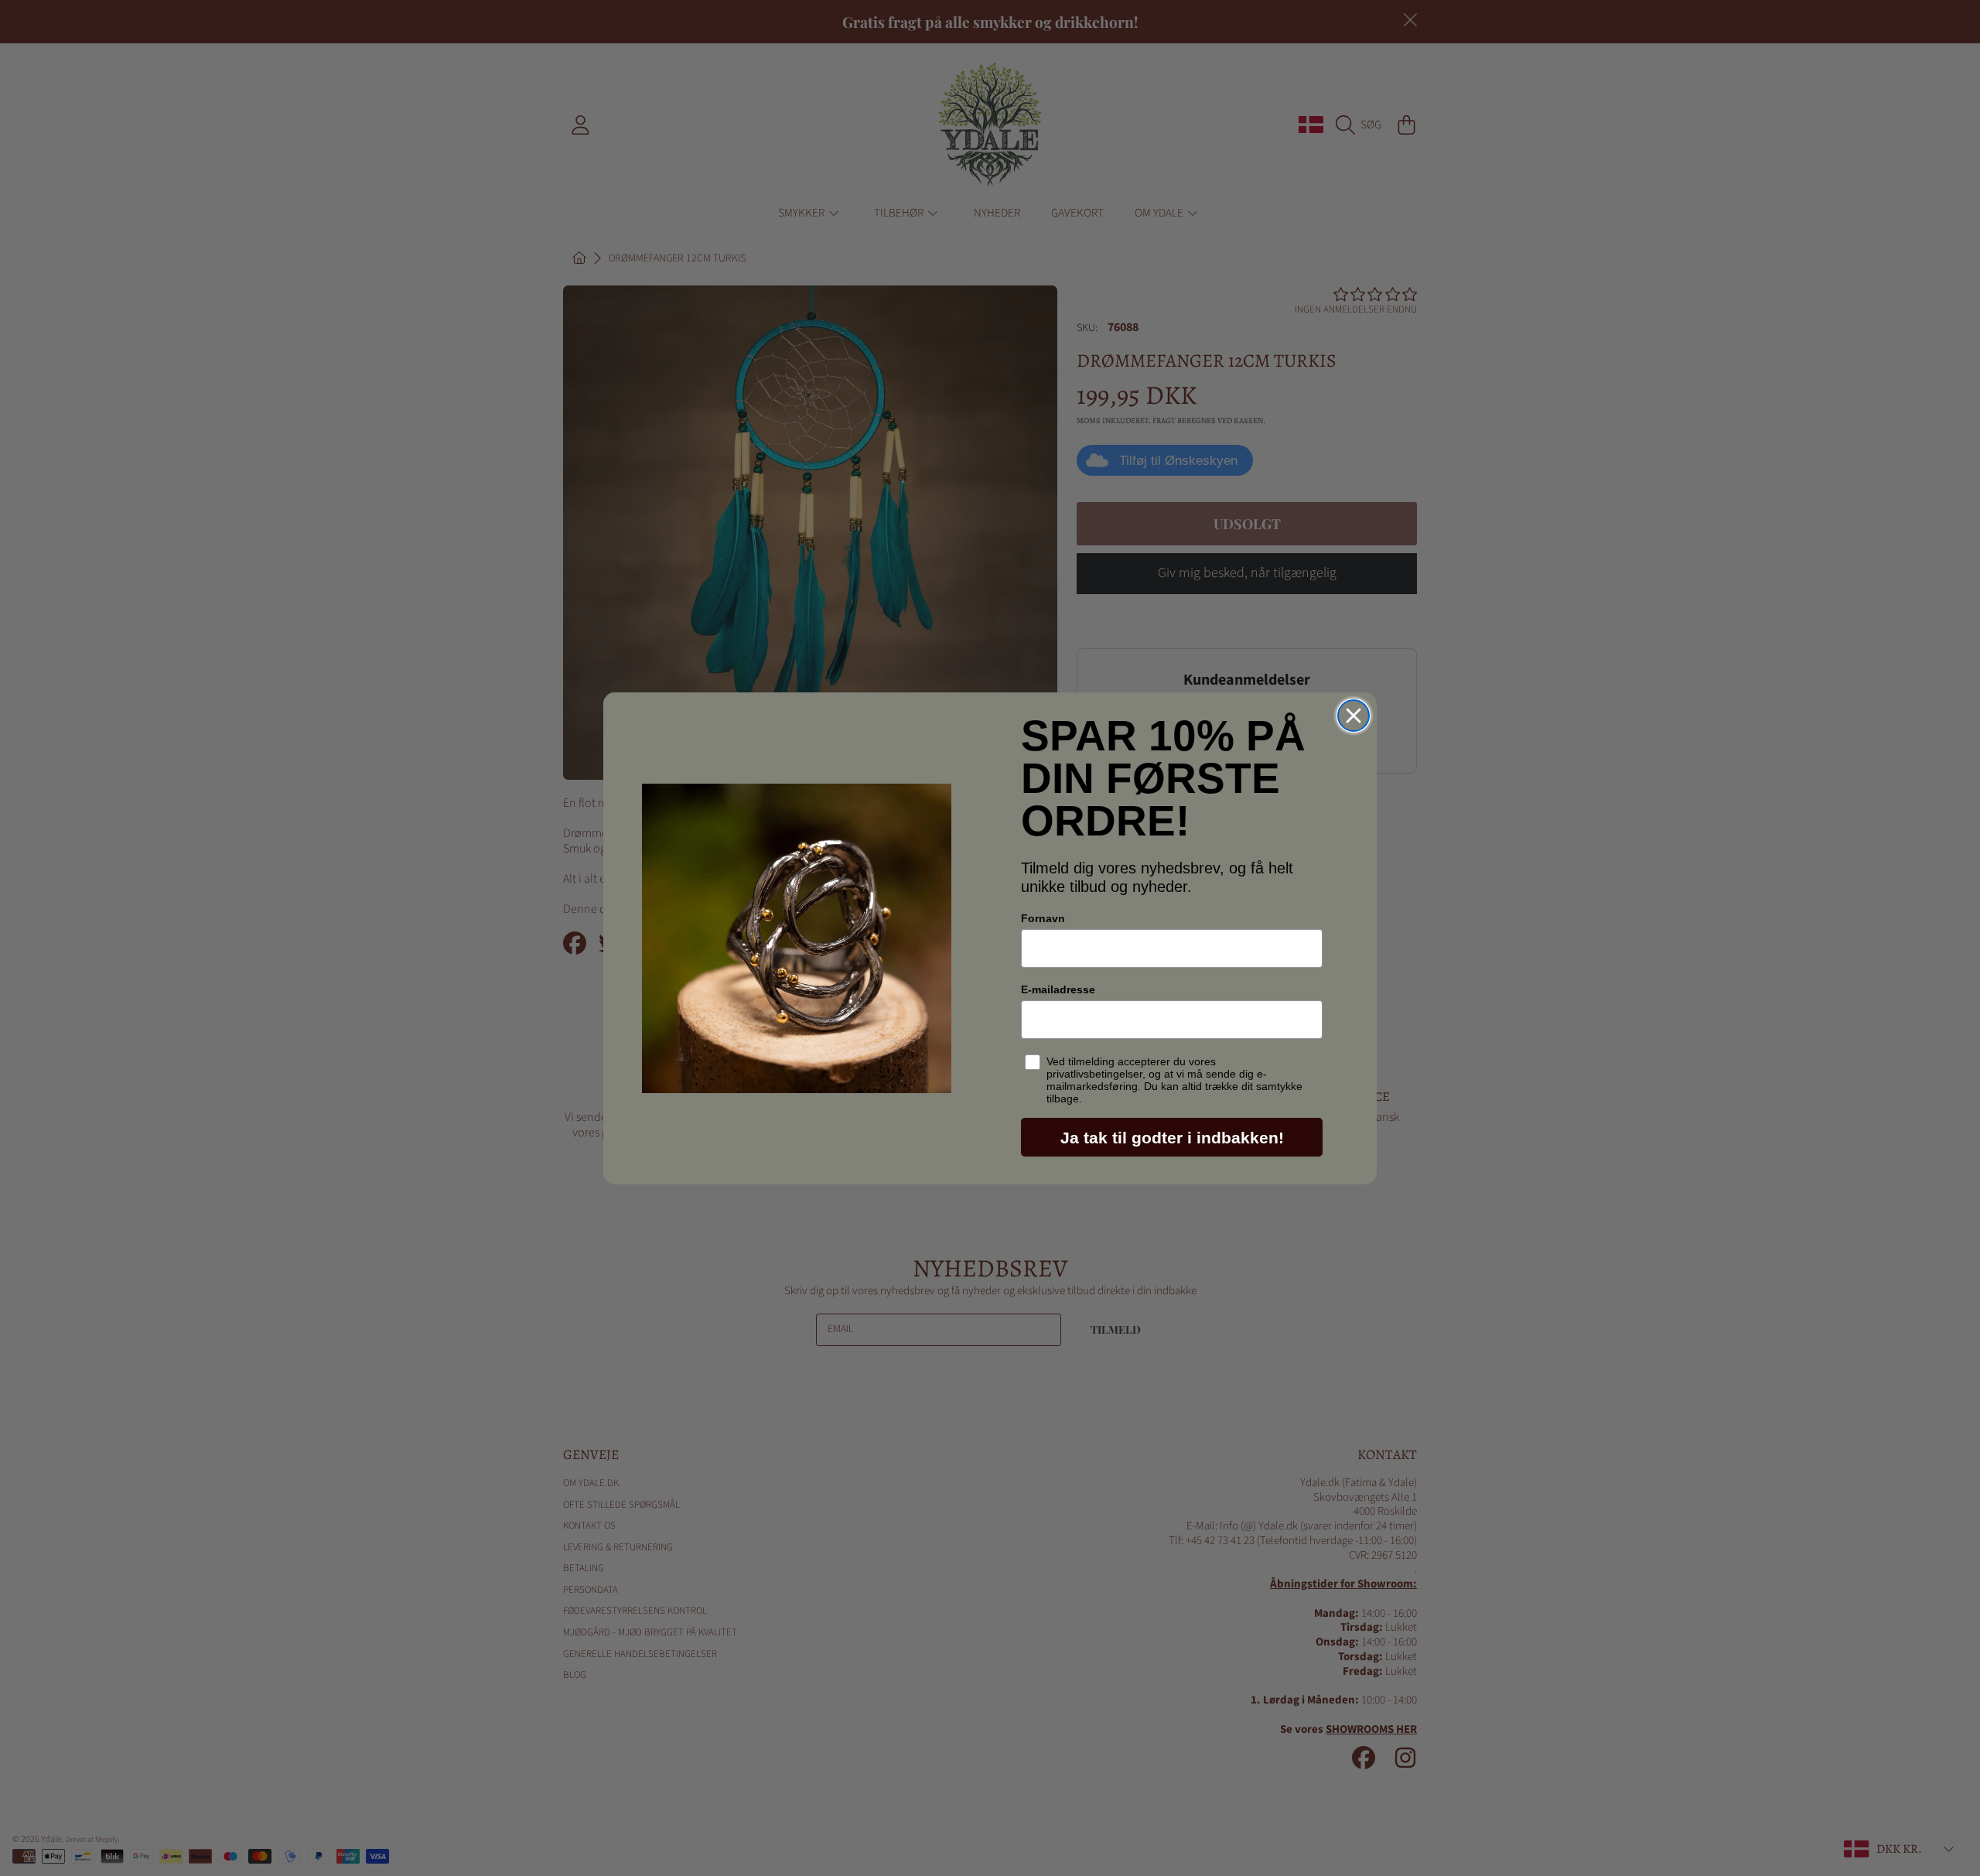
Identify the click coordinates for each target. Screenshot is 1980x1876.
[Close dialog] (1354, 716)
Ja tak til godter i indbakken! (1172, 1138)
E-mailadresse (1058, 989)
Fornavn (1043, 918)
